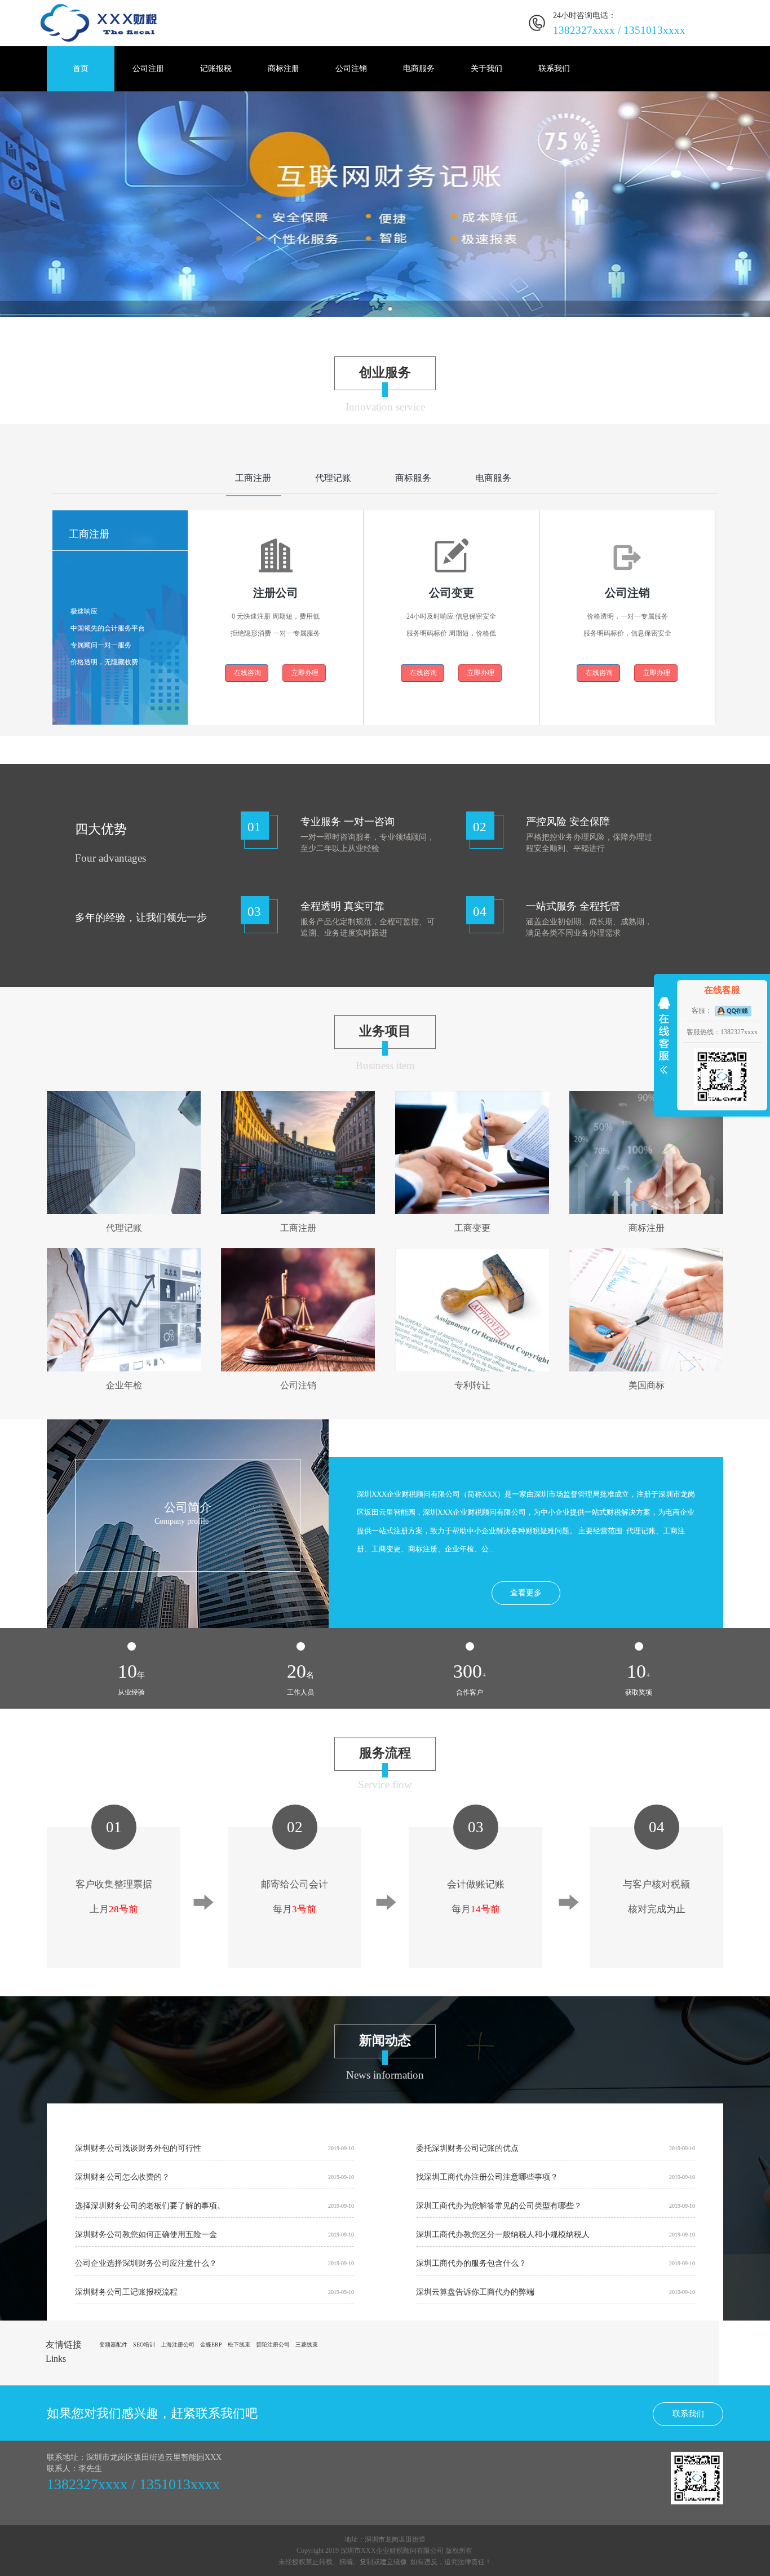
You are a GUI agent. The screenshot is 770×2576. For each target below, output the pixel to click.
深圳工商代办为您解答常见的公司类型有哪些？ (499, 2206)
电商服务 (419, 69)
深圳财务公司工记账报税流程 (126, 2292)
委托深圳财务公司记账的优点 (467, 2148)
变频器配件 (113, 2345)
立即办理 (304, 673)
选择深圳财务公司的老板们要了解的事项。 (150, 2206)
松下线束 (239, 2345)
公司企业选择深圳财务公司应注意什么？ (146, 2263)
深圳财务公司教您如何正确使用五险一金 (146, 2235)
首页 (81, 69)
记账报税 (216, 69)
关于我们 (486, 69)
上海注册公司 (178, 2345)
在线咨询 (247, 673)
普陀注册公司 (273, 2345)
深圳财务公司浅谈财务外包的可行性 (138, 2148)
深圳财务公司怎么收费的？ (122, 2177)
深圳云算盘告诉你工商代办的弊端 (475, 2292)
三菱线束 (307, 2345)
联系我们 (554, 69)
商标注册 (284, 69)
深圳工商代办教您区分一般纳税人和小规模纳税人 (503, 2235)
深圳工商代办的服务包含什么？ (471, 2263)
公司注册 (148, 69)
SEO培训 (144, 2345)
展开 (664, 1038)
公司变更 (452, 593)
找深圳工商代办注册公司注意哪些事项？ (487, 2177)
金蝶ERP (211, 2345)
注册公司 (276, 593)
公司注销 (351, 69)
